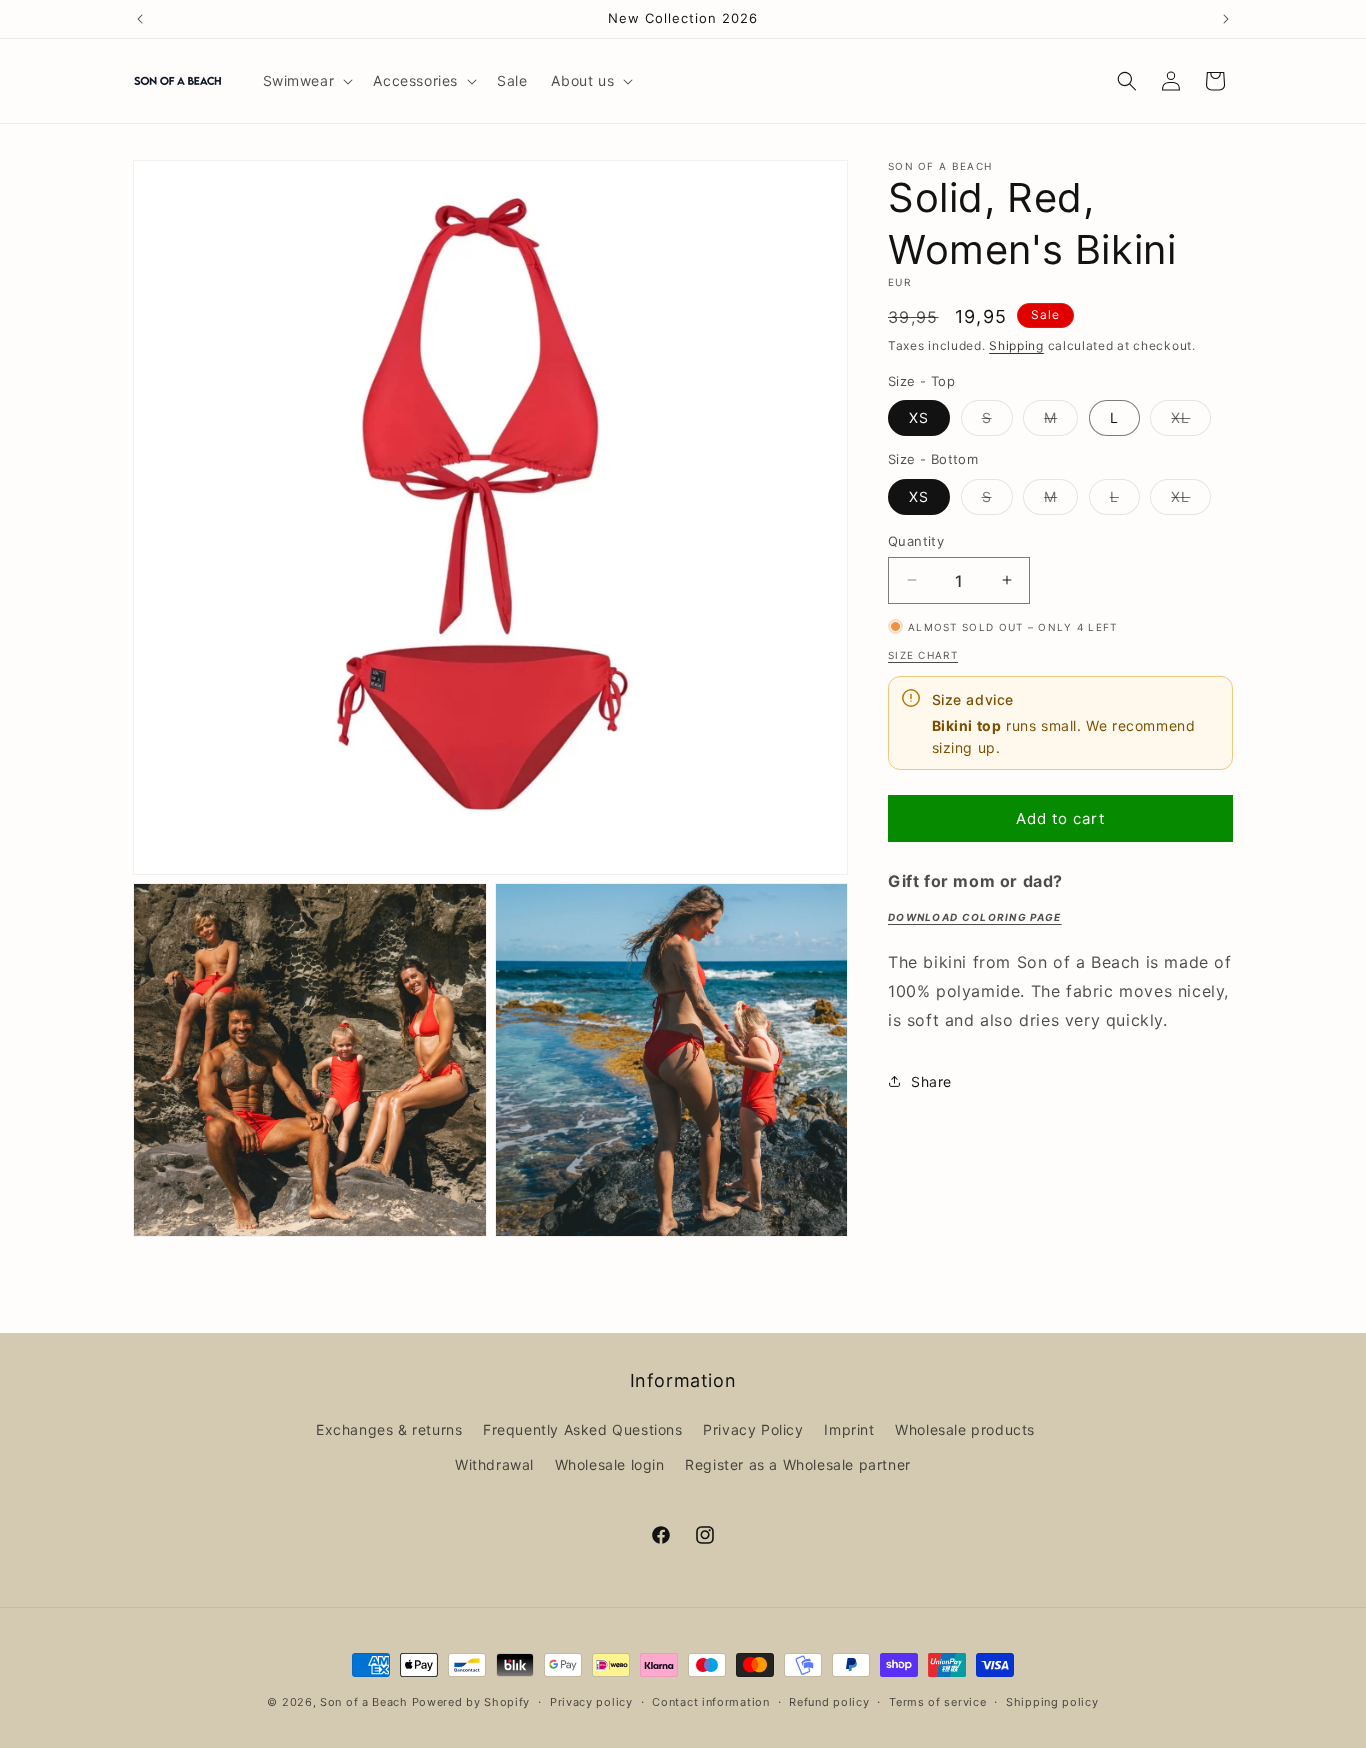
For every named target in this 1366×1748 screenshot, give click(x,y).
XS (919, 417)
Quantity (916, 540)
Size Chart (923, 655)
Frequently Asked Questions (583, 1429)
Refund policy (829, 1701)
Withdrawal (494, 1464)
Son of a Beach (364, 1702)
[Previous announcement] (140, 19)
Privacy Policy (753, 1429)
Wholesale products (965, 1429)
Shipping (1016, 345)
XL (1191, 422)
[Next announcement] (1226, 19)
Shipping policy (1052, 1701)
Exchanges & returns (389, 1429)
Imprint (849, 1429)
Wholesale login (610, 1464)
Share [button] (931, 1080)
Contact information (710, 1701)
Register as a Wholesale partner (798, 1464)
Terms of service (937, 1701)
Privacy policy (591, 1701)
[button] (306, 81)
